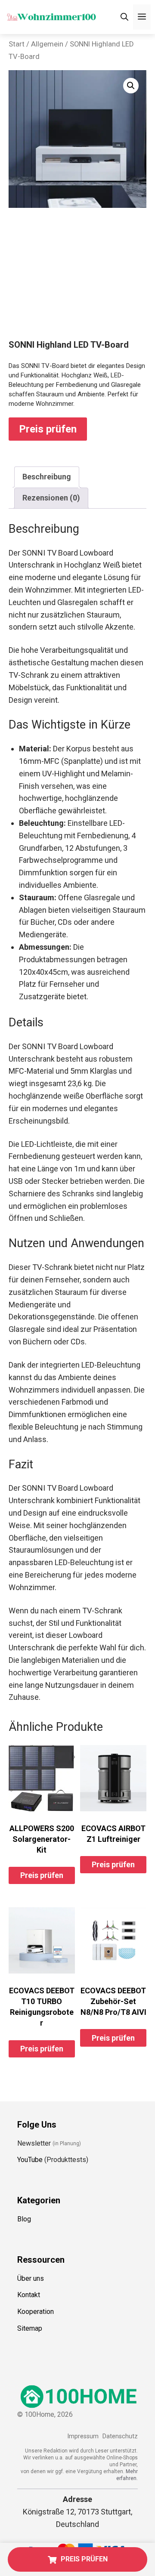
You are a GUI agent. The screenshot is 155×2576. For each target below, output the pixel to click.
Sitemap (30, 2328)
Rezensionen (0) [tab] (51, 498)
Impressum (83, 2436)
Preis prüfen (48, 429)
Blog (24, 2219)
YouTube (30, 2160)
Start (17, 44)
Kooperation (36, 2312)
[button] (131, 86)
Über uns (31, 2278)
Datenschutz (120, 2436)
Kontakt (29, 2295)
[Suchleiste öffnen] (124, 17)
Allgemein (47, 44)
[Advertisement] (77, 281)
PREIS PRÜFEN (84, 2559)
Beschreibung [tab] (47, 477)
